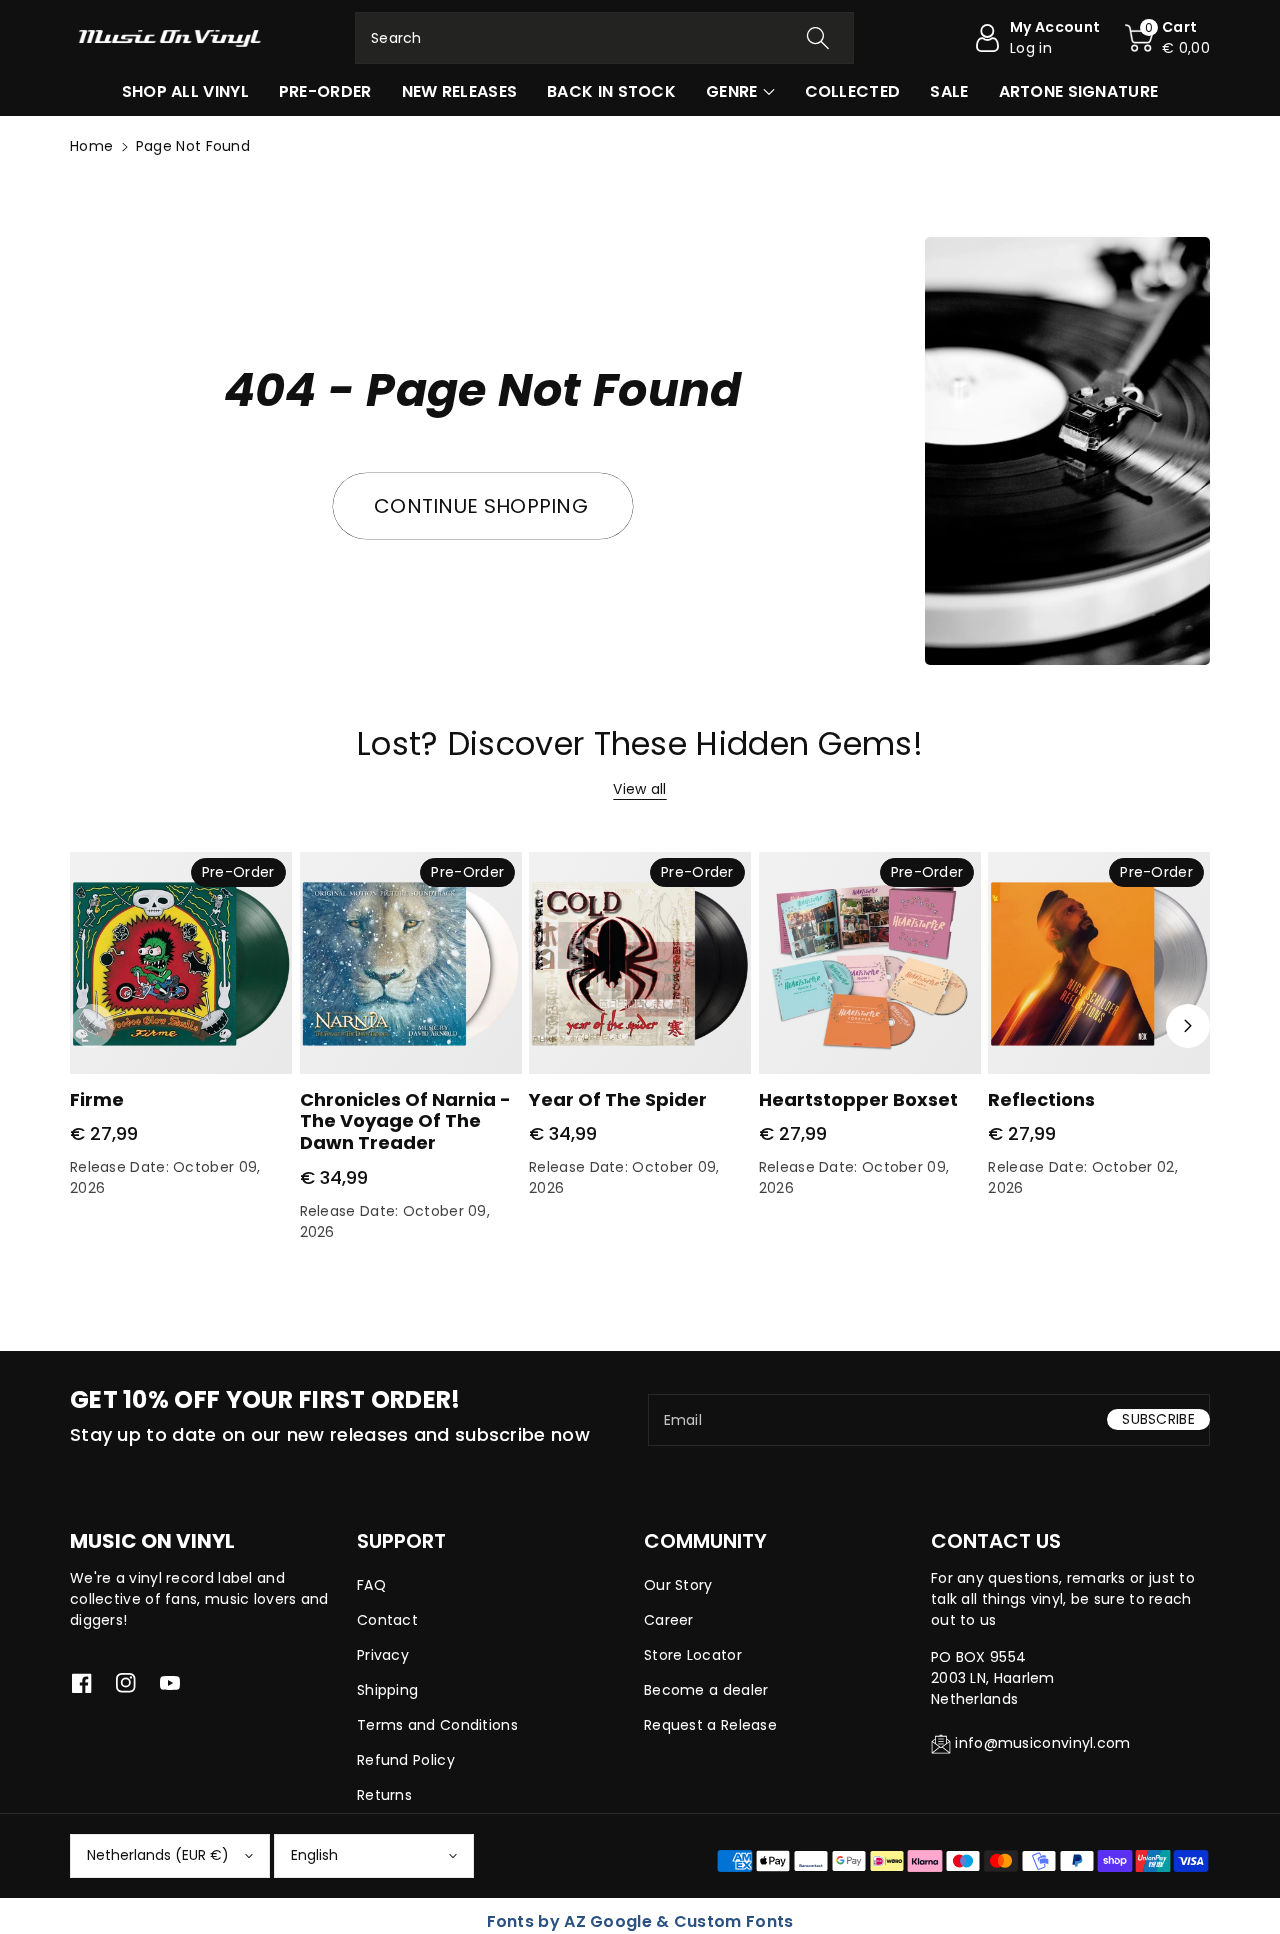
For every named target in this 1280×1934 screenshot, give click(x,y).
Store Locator (693, 1655)
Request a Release (710, 1725)
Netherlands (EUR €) (158, 1855)
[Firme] (181, 963)
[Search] (817, 38)
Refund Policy (406, 1760)
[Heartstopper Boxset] (870, 963)
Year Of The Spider (618, 1099)
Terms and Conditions (437, 1725)
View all (639, 789)
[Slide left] (92, 1026)
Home (91, 146)
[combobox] (604, 38)
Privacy (383, 1655)
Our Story (678, 1585)
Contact (387, 1620)
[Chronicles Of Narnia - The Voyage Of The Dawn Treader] (411, 963)
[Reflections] (1099, 963)
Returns (384, 1795)
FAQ (371, 1585)
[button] (1167, 38)
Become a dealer (706, 1690)
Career (669, 1620)
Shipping (387, 1690)
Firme (97, 1099)
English (314, 1855)
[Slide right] (1188, 1026)
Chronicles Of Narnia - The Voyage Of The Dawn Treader (405, 1121)
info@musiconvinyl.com (1042, 1743)
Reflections (1041, 1099)
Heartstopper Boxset (858, 1099)
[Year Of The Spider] (640, 963)
